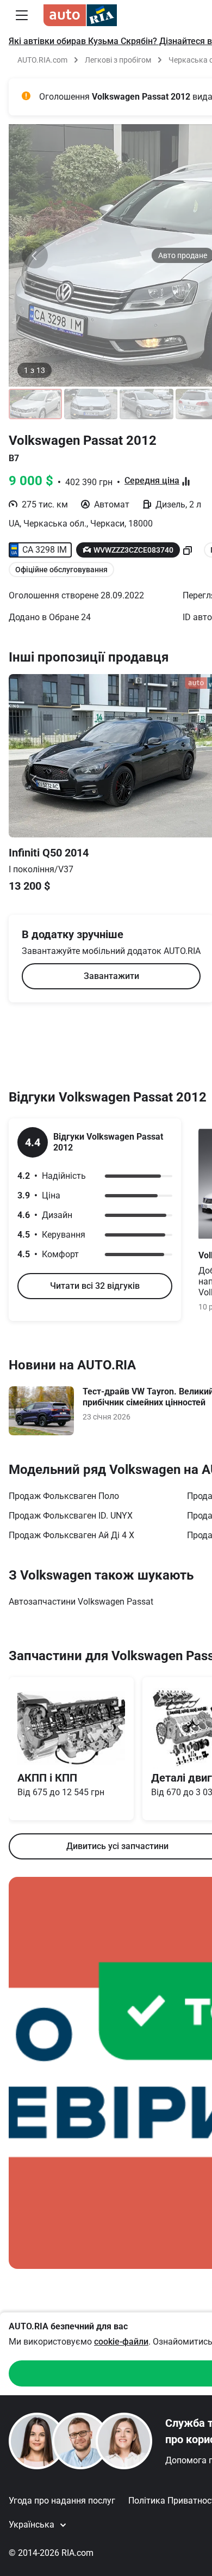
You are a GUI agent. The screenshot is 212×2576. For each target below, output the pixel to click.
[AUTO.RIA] (80, 15)
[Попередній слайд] (35, 255)
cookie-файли (121, 2342)
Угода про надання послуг (62, 2501)
